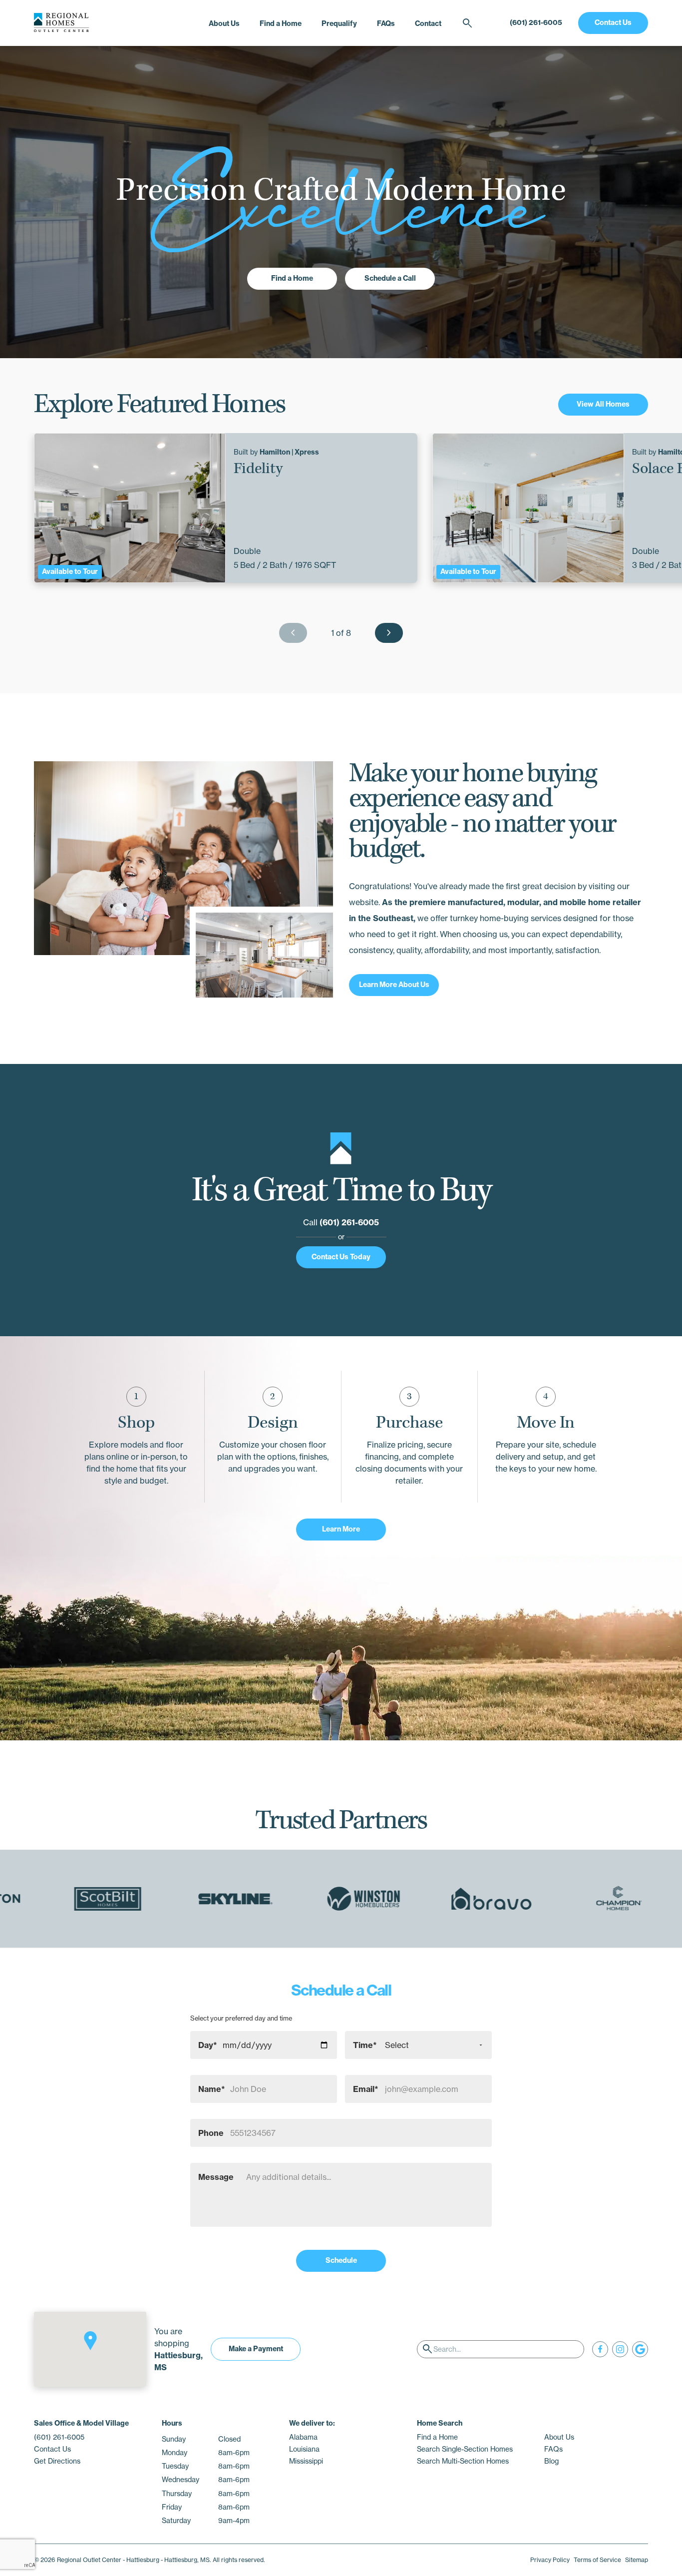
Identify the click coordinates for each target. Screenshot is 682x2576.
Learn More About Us (394, 985)
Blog (551, 2461)
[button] (90, 2341)
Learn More (341, 1529)
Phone (211, 2133)
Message (216, 2177)
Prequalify (339, 23)
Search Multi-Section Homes (463, 2461)
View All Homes (603, 404)
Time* (365, 2045)
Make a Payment (256, 2349)
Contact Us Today (341, 1257)
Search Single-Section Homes (465, 2449)
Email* (366, 2089)
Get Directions (57, 2461)
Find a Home (281, 23)
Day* (208, 2045)
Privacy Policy (550, 2560)
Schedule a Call (390, 278)
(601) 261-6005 (536, 22)
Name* (212, 2089)
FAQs (386, 23)
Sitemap (637, 2560)
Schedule (341, 2260)
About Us (224, 23)
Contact (428, 23)
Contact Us (613, 22)
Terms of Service (597, 2560)
